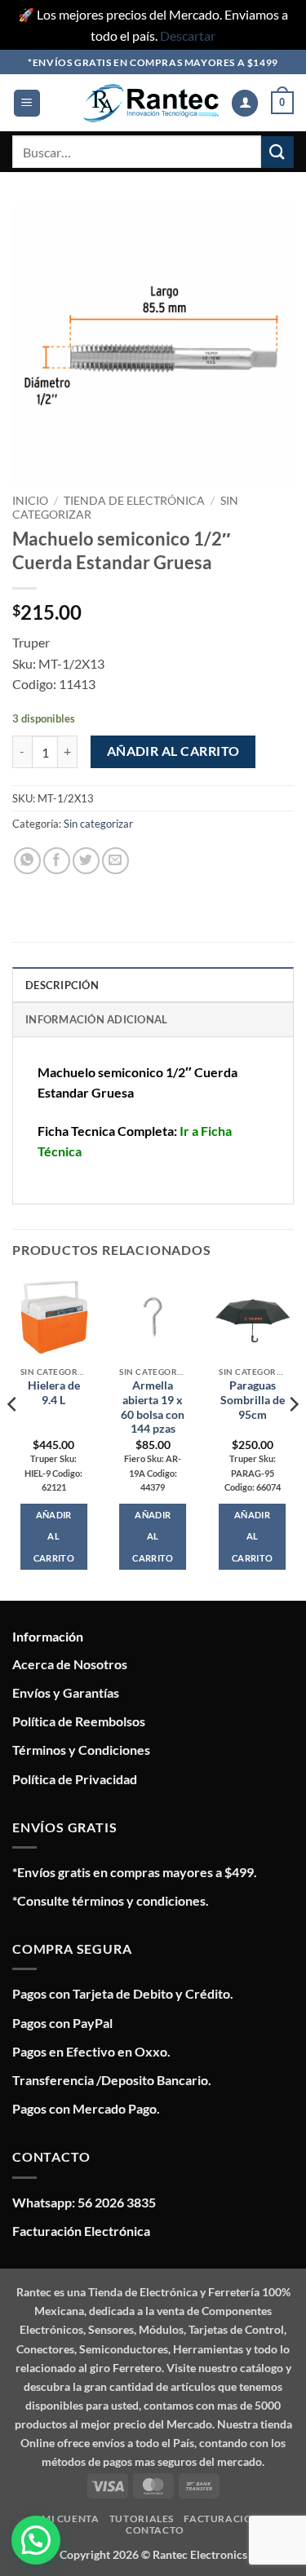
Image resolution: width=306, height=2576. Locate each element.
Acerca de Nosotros (70, 1664)
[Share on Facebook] (57, 861)
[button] (27, 103)
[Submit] (277, 152)
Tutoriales (142, 2519)
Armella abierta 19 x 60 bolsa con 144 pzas (153, 1407)
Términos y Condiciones (81, 1750)
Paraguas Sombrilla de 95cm (253, 1400)
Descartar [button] (188, 35)
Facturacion (222, 2519)
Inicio (30, 501)
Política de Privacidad (75, 1779)
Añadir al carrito (173, 751)
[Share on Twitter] (86, 861)
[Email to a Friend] (115, 861)
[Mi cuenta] (245, 103)
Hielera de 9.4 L (54, 1393)
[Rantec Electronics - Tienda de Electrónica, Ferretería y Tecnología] (151, 103)
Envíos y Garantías (66, 1692)
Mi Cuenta (71, 2519)
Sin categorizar (98, 824)
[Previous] (13, 1437)
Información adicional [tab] (96, 1019)
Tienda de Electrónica (134, 501)
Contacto (155, 2530)
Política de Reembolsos (79, 1721)
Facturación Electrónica (81, 2231)
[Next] (293, 1437)
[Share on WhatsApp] (27, 861)
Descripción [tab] (62, 985)
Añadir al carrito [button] (54, 1536)
